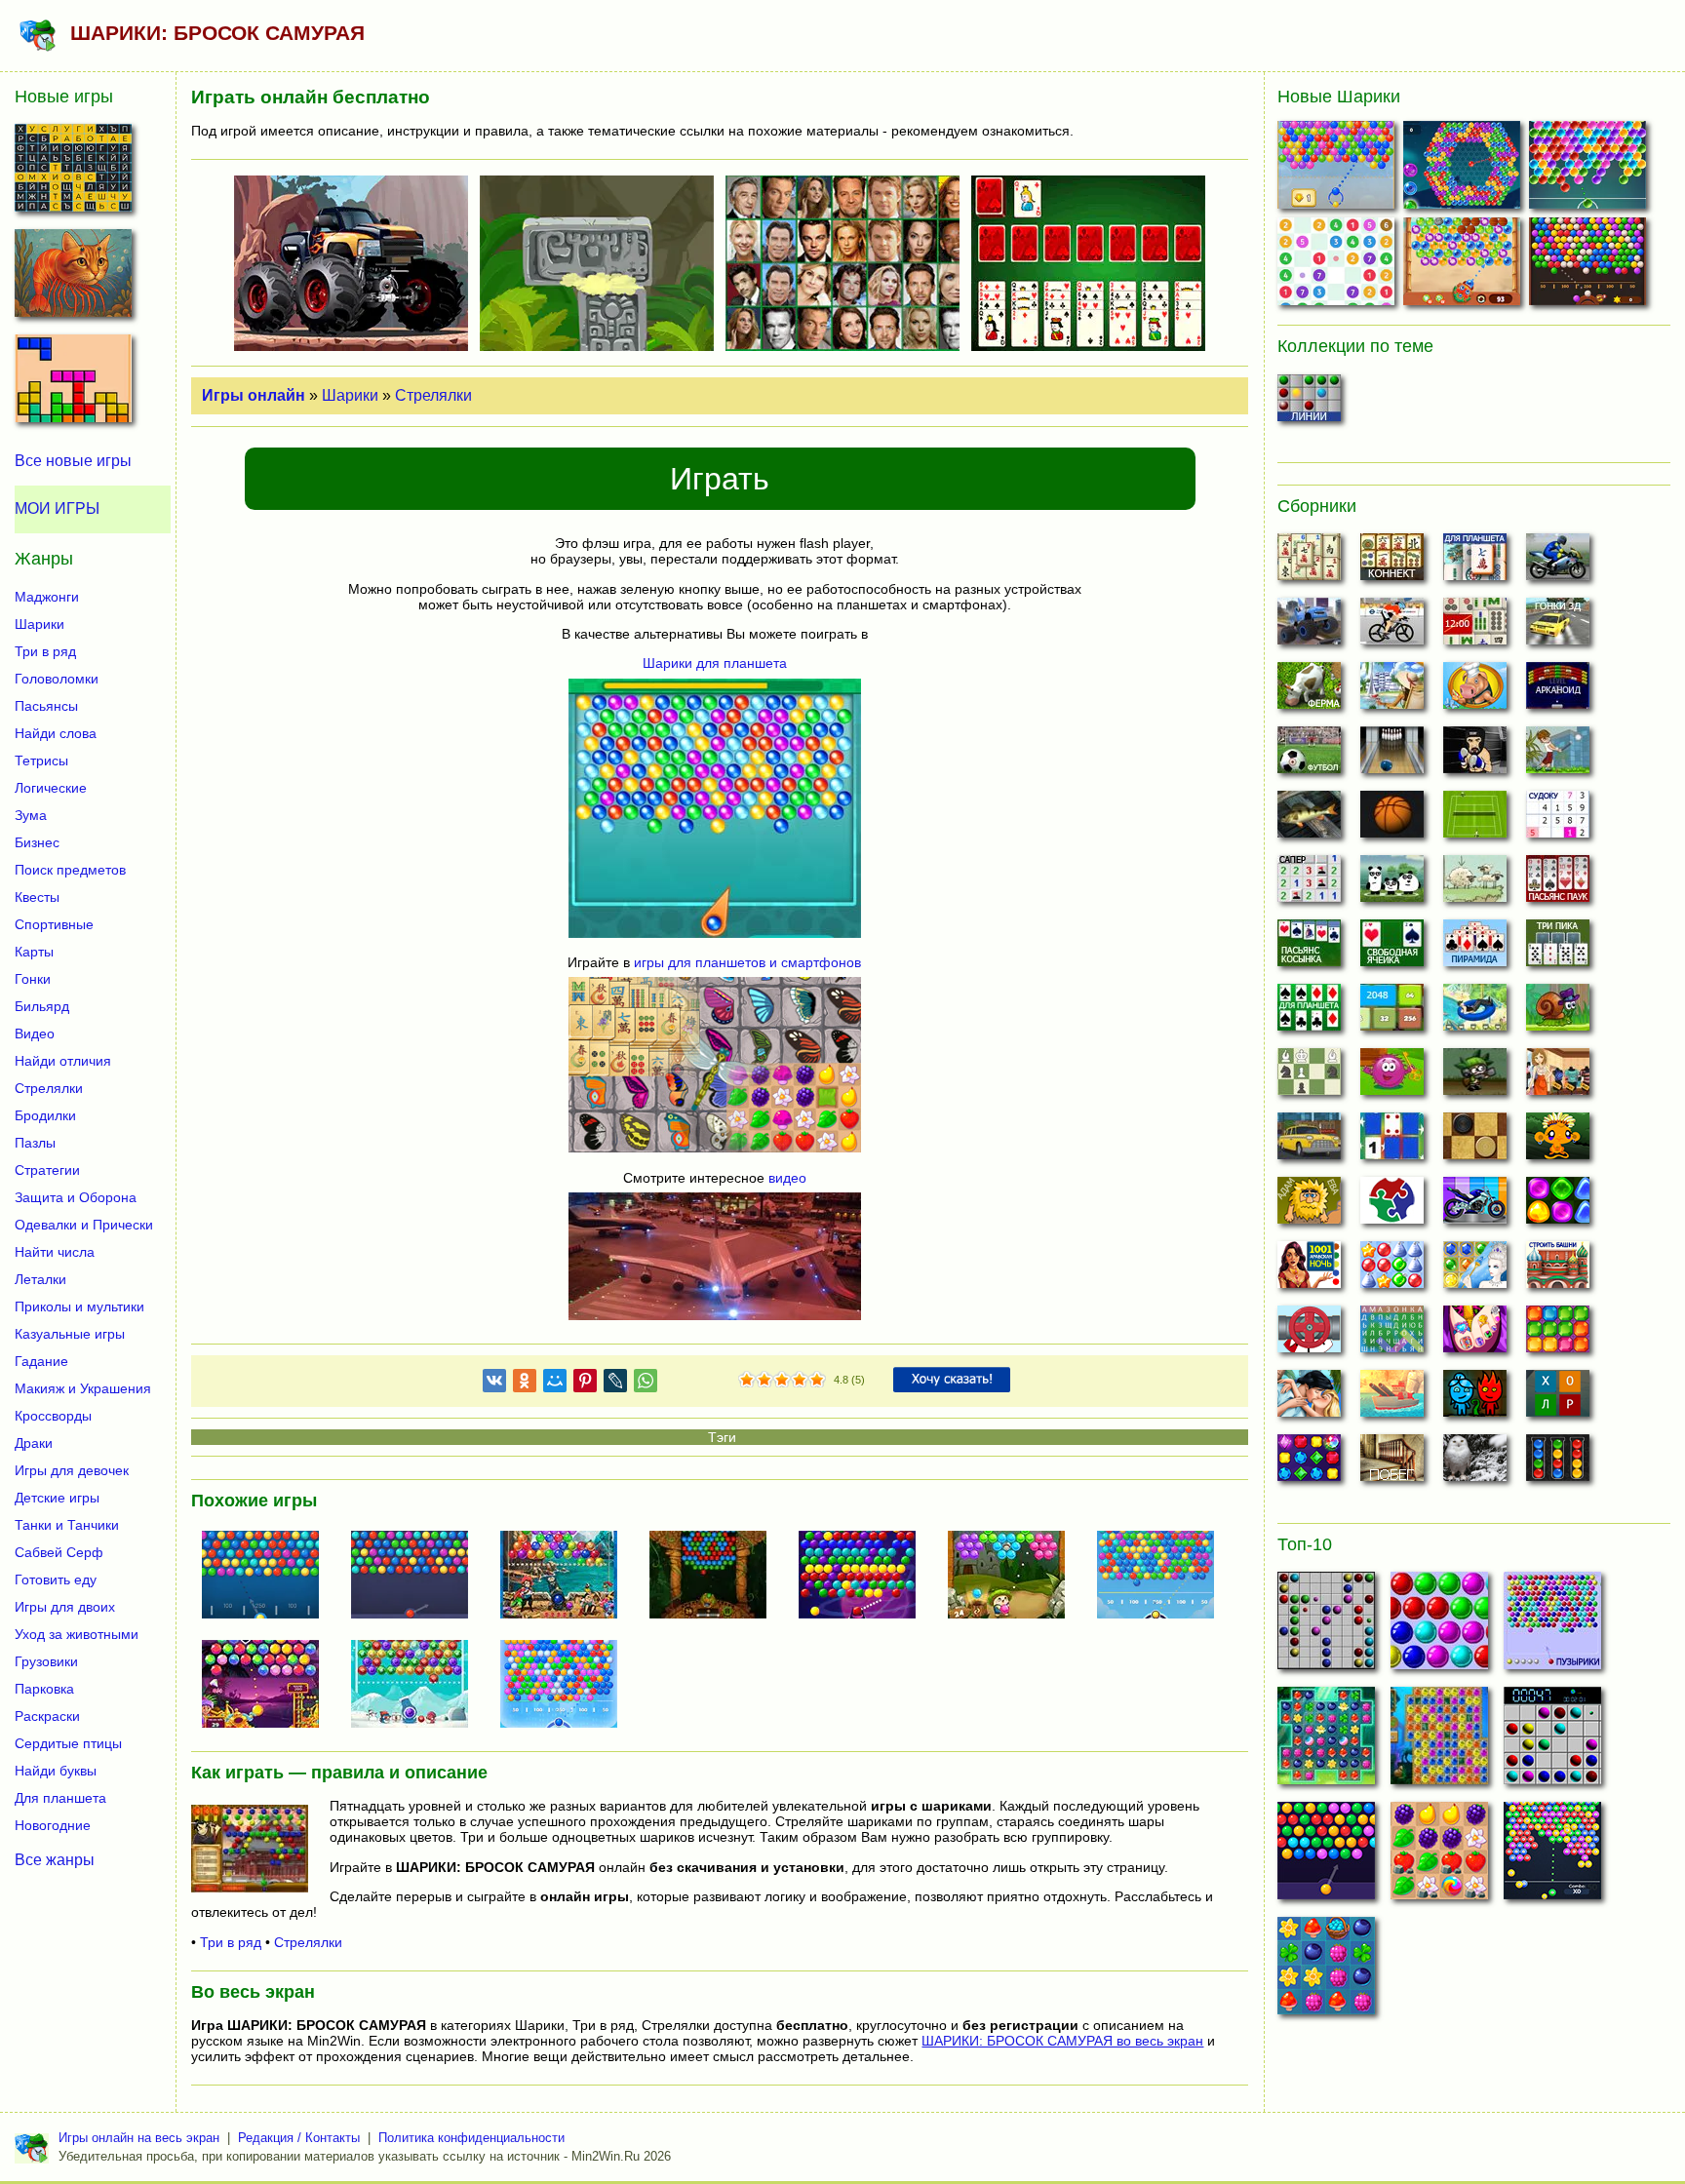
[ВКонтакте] (494, 1384)
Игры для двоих (65, 1607)
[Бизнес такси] (1309, 1142)
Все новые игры (73, 461)
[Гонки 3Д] (1558, 627)
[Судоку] (1558, 820)
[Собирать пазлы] (1392, 1206)
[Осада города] (1475, 1077)
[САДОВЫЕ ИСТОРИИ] (1439, 1856)
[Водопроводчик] (1309, 1335)
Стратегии (47, 1170)
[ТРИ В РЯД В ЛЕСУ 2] (1326, 1971)
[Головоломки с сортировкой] (1558, 1463)
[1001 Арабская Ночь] (1309, 1270)
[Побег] (1392, 1463)
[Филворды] (1392, 1335)
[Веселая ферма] (1309, 691)
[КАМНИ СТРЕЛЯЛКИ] (268, 1686)
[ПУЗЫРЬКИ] (1439, 1626)
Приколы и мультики (79, 1306)
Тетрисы (41, 760)
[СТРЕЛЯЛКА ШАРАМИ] (1590, 169)
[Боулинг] (1392, 756)
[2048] (1392, 1013)
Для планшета (60, 1798)
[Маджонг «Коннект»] (1392, 563)
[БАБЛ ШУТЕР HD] (417, 1577)
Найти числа (55, 1252)
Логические (51, 788)
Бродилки (45, 1115)
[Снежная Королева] (1475, 1270)
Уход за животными (77, 1634)
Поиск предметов (70, 870)
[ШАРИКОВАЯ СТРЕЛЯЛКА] (1163, 1577)
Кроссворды (53, 1416)
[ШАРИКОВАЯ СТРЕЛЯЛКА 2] (567, 1686)
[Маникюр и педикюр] (1475, 1335)
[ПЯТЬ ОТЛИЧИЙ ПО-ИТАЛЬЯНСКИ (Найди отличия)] (73, 279)
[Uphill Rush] (1475, 1013)
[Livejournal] (615, 1384)
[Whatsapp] (646, 1384)
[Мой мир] (555, 1384)
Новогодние (53, 1825)
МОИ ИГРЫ (57, 508)
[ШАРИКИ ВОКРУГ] (1464, 169)
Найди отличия (63, 1061)
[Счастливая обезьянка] (1558, 1142)
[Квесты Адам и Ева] (1309, 1206)
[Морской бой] (1392, 1399)
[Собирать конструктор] (1475, 1206)
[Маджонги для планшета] (1475, 563)
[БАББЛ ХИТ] (1338, 169)
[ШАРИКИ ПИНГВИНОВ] (417, 1686)
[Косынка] (1309, 949)
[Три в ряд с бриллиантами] (1309, 1463)
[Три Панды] (1392, 884)
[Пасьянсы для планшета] (1309, 1013)
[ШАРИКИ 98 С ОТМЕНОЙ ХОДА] (1552, 1741)
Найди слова (56, 733)
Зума (31, 815)
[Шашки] (1475, 1142)
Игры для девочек (72, 1470)
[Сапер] (1309, 884)
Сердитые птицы (68, 1743)
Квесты (37, 897)
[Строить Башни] (1558, 1270)
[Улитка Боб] (1558, 1013)
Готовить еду (56, 1579)
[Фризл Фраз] (1392, 1077)
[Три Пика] (1558, 949)
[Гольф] (1558, 756)
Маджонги (47, 597)
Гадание (41, 1361)
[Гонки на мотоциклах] (1558, 563)
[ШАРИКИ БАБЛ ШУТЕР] (268, 1577)
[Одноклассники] (525, 1384)
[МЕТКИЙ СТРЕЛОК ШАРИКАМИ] (1326, 1856)
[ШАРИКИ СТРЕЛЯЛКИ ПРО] (1552, 1856)
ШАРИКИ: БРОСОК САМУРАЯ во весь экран (1062, 2041)
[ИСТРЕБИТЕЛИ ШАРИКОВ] (716, 1577)
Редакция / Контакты (299, 2138)
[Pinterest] (585, 1384)
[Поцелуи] (1309, 1399)
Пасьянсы (46, 706)
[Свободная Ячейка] (1392, 949)
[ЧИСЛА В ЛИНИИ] (1338, 266)
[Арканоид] (1558, 691)
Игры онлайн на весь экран (139, 2138)
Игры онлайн (254, 395)
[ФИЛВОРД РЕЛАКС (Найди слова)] (73, 174)
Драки (34, 1443)
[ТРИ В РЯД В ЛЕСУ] (1326, 1741)
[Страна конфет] (1558, 1206)
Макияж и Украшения (83, 1388)
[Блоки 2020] (1558, 1335)
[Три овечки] (1475, 884)
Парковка (44, 1689)
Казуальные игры (70, 1334)
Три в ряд (231, 1942)
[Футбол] (1309, 756)
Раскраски (47, 1716)
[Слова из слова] (1558, 1399)
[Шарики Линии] (1309, 404)
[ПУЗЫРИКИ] (1552, 1626)
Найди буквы (56, 1771)
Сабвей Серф (59, 1552)
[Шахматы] (1309, 1077)
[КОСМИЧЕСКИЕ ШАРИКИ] (865, 1577)
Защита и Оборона (76, 1197)
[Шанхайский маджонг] (1309, 563)
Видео (35, 1033)
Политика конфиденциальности (471, 2138)
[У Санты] (1392, 1270)
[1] (747, 1381)
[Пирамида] (1475, 949)
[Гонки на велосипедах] (1392, 627)
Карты (34, 952)
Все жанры (55, 1860)
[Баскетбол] (1392, 820)
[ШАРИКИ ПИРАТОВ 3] (567, 1577)
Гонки (33, 979)
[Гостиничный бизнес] (1392, 691)
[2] (756, 1381)
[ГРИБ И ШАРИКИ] (1014, 1577)
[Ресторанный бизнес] (1475, 691)
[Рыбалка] (1309, 820)
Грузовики (46, 1661)
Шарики (350, 395)
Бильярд (42, 1006)
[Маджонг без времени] (1475, 627)
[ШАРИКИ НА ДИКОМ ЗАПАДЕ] (1590, 266)
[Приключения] (1475, 1463)
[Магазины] (1558, 1077)
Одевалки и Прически (84, 1225)
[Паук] (1558, 884)
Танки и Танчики (67, 1525)
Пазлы (35, 1143)
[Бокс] (1475, 756)
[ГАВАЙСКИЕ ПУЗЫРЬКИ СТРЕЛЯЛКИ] (1464, 266)
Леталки (40, 1279)
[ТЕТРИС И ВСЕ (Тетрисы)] (73, 384)
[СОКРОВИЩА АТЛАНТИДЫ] (1439, 1741)
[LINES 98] (1326, 1626)
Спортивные (54, 924)
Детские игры (57, 1498)
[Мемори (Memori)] (1392, 1142)
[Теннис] (1475, 820)
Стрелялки (433, 395)
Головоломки (57, 679)
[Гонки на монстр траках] (1309, 627)
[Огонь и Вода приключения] (1475, 1399)
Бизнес (37, 842)
